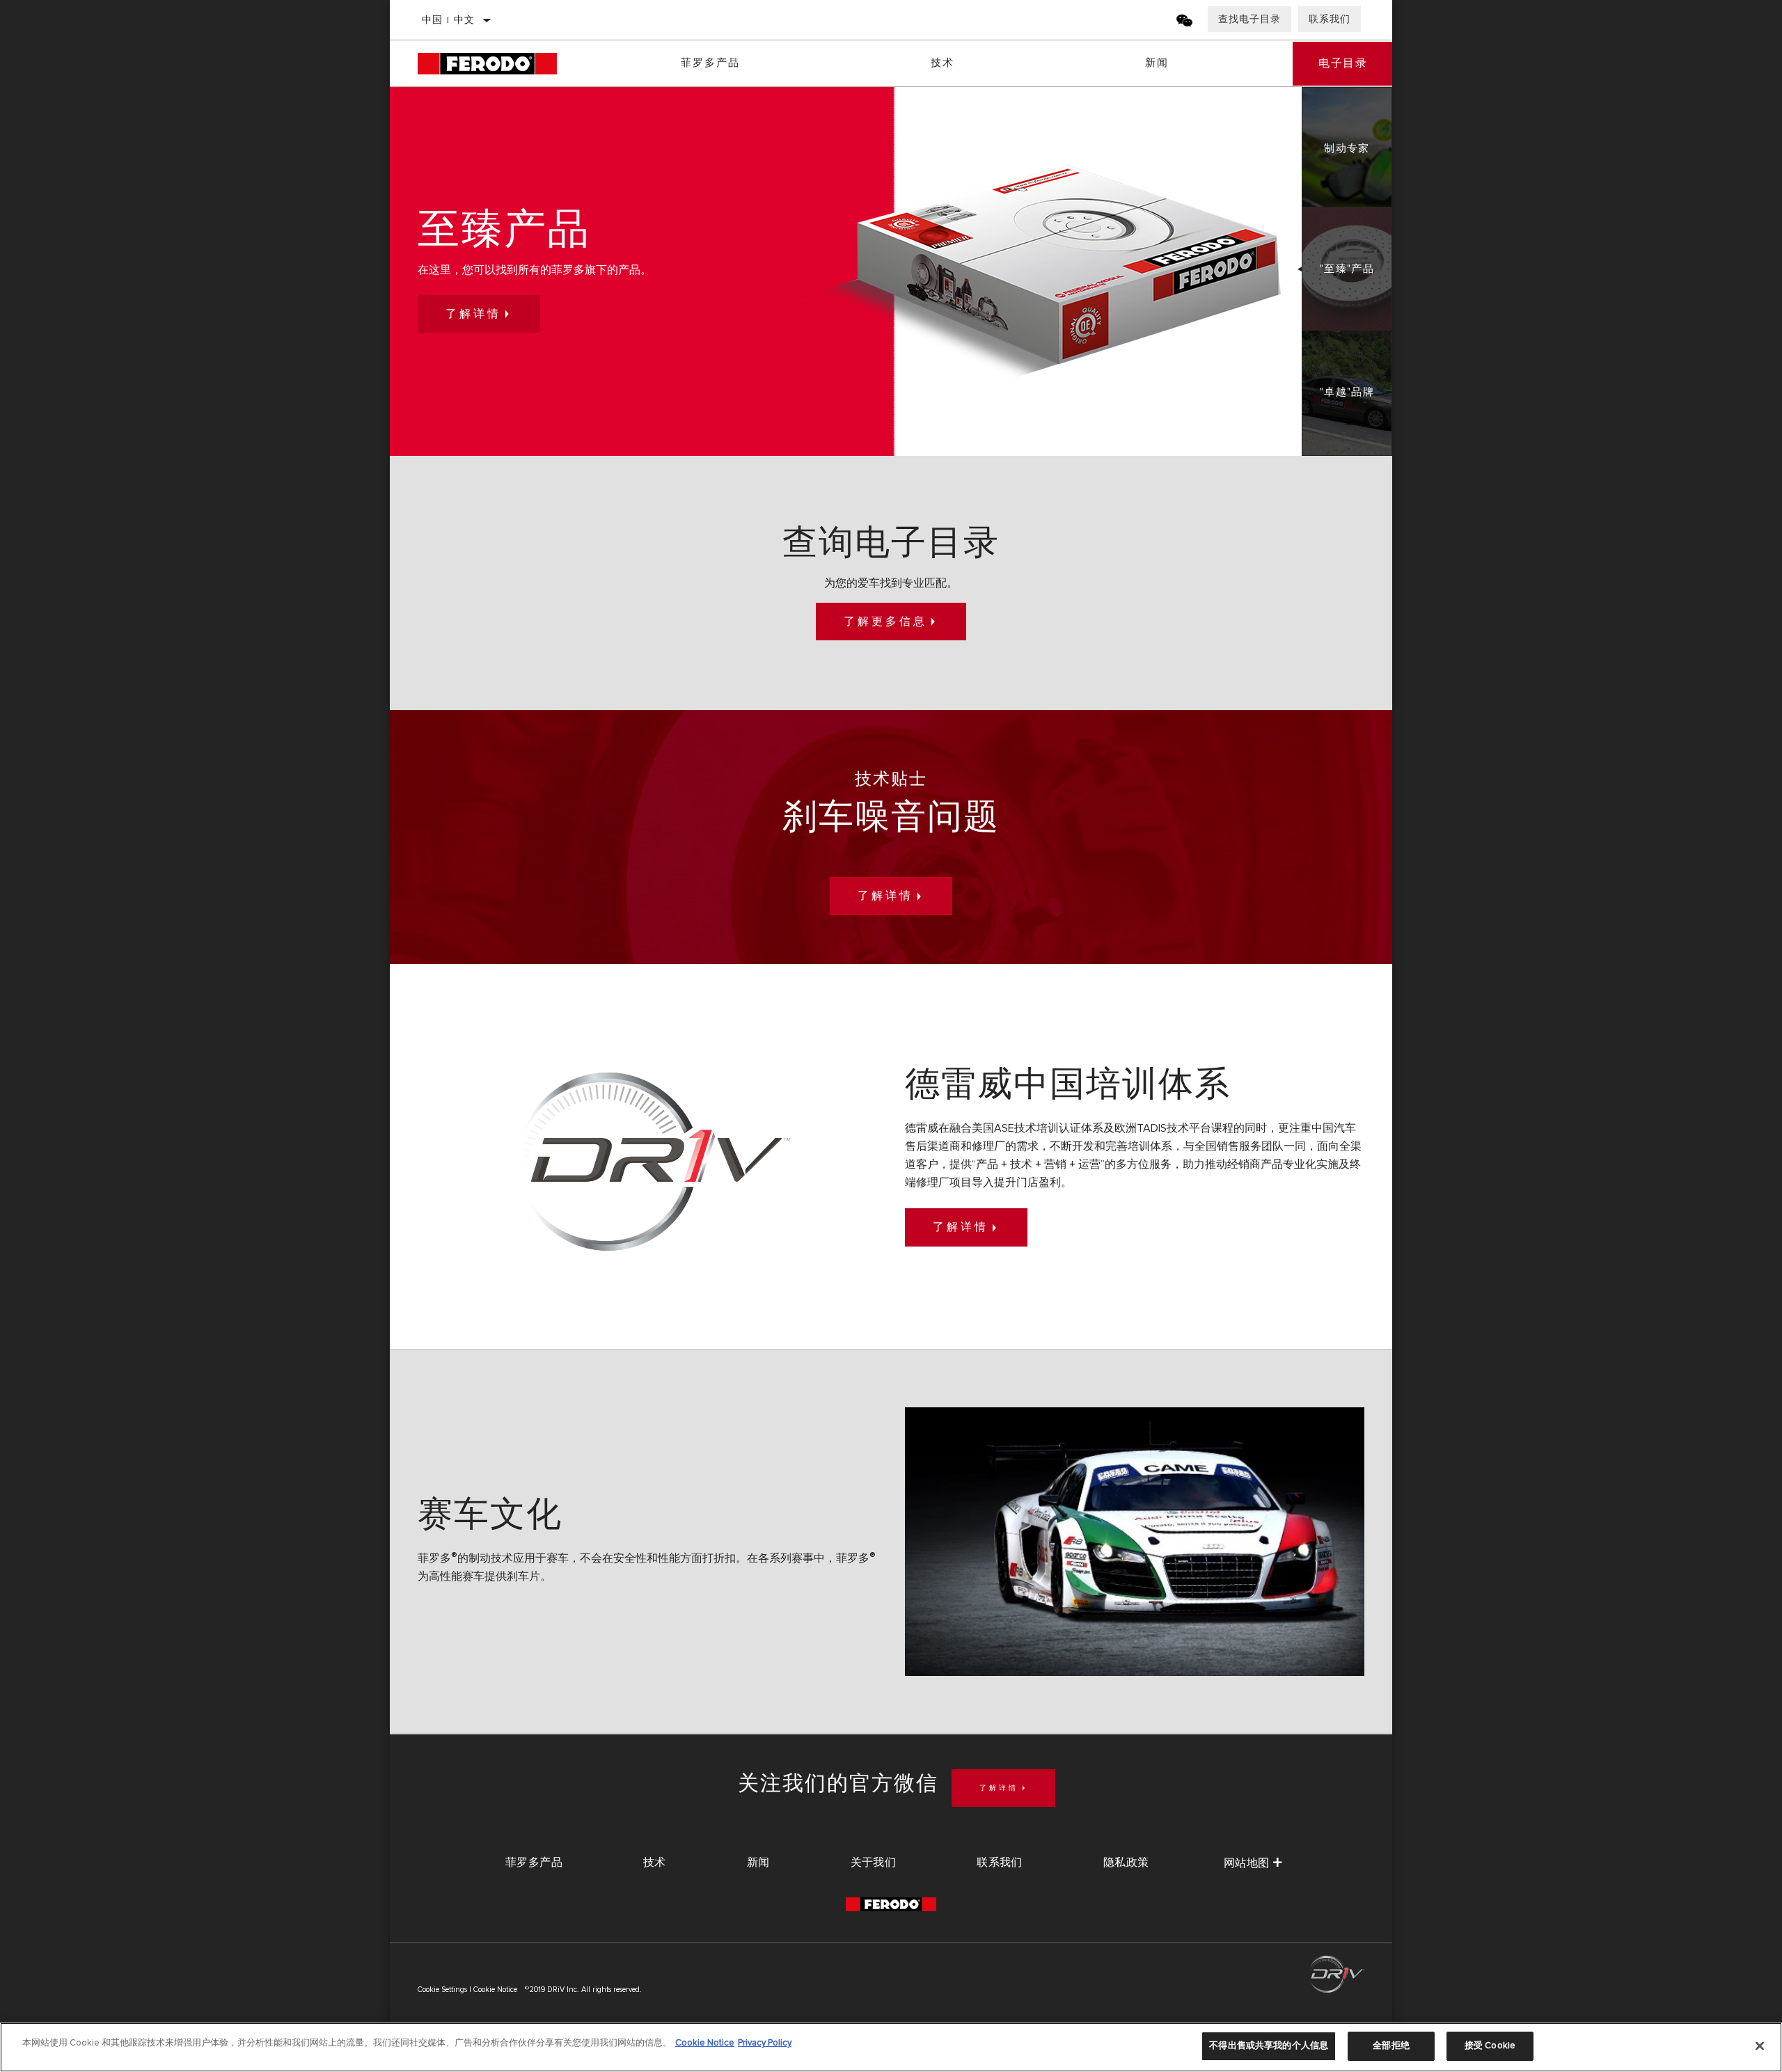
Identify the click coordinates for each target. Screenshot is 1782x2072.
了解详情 (473, 314)
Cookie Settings (442, 1990)
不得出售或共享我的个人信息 (1269, 2046)
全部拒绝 (1391, 2046)
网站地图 (1247, 1863)
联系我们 (1330, 19)
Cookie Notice (495, 1990)
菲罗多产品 (710, 63)
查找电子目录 (1249, 19)
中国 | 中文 (449, 20)
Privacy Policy (765, 2043)
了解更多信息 (885, 622)
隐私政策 (1126, 1863)
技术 (943, 63)
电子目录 (1343, 63)
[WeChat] (1185, 23)
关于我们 (874, 1863)
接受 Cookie (1490, 2046)
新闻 (1157, 63)
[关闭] (1760, 2046)
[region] (891, 2047)
